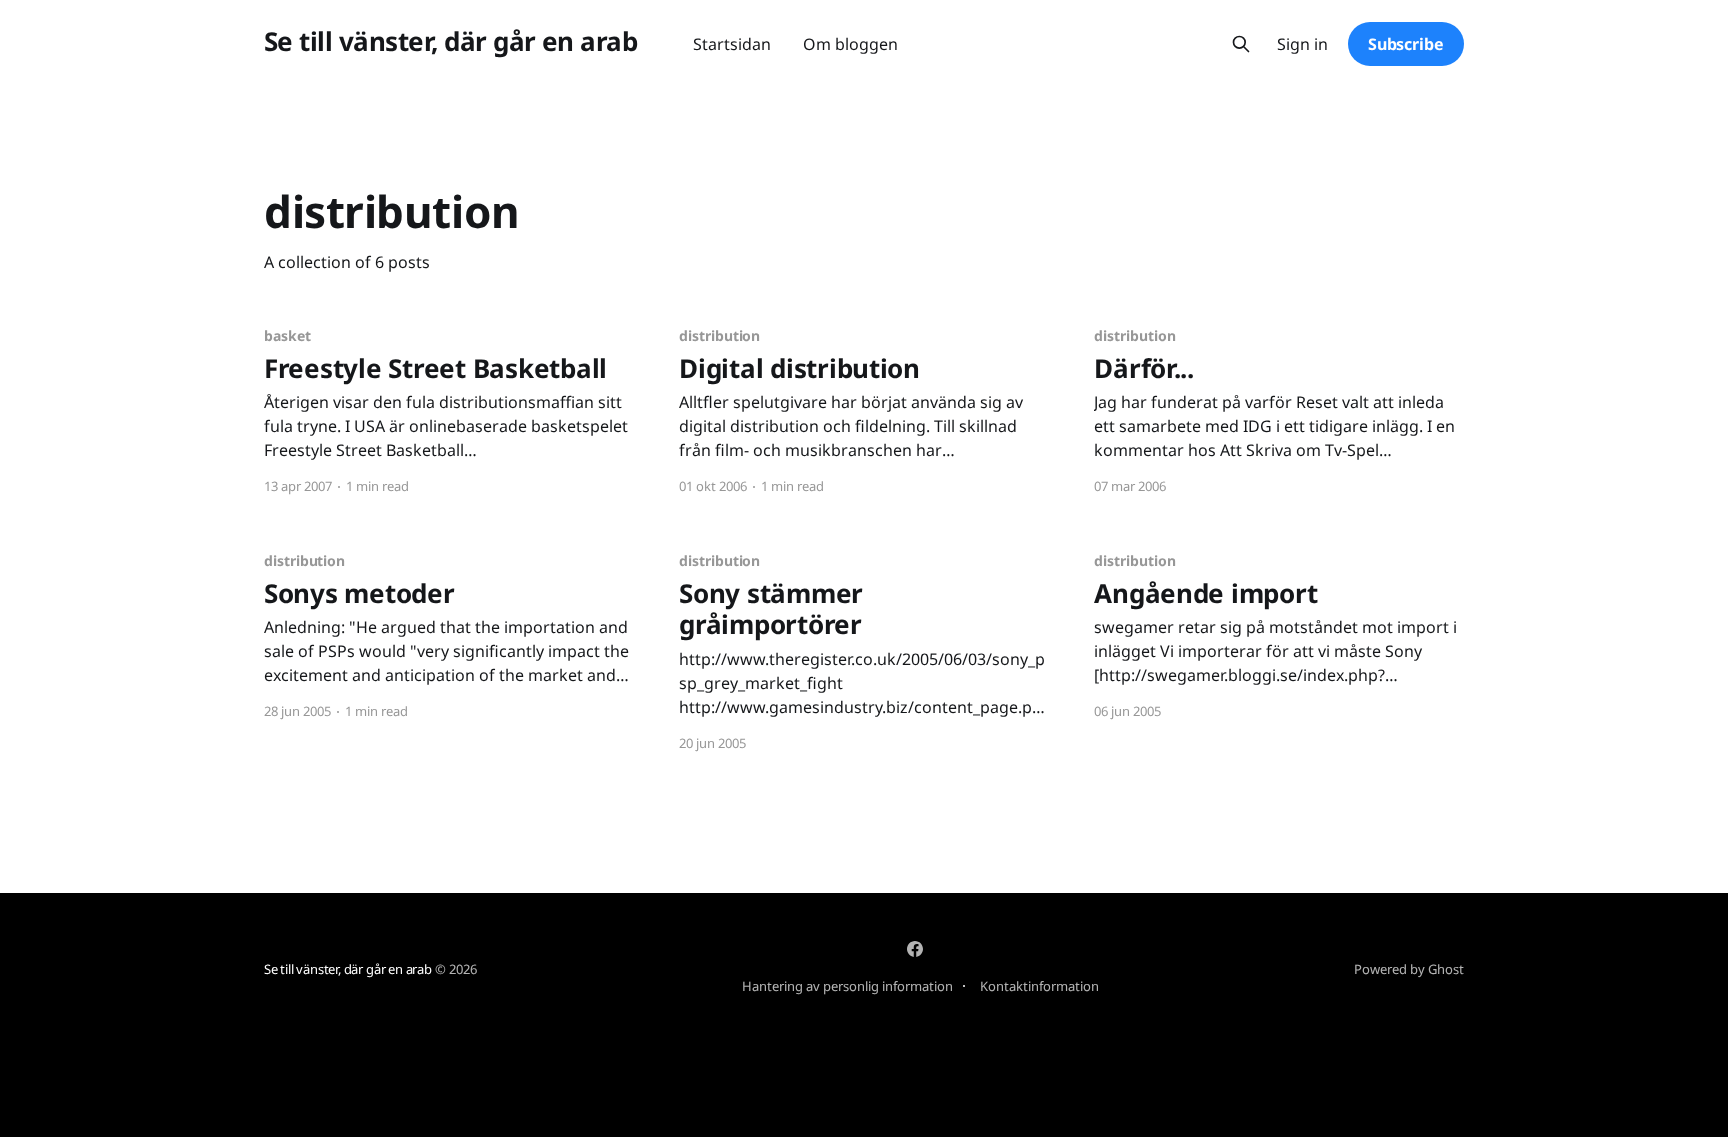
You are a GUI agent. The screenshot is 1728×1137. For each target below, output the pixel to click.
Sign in (1302, 44)
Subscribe (1406, 44)
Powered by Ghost (1409, 969)
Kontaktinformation (1039, 986)
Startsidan (732, 44)
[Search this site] (1241, 44)
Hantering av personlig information (847, 986)
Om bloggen (850, 44)
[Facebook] (915, 949)
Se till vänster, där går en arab (450, 41)
